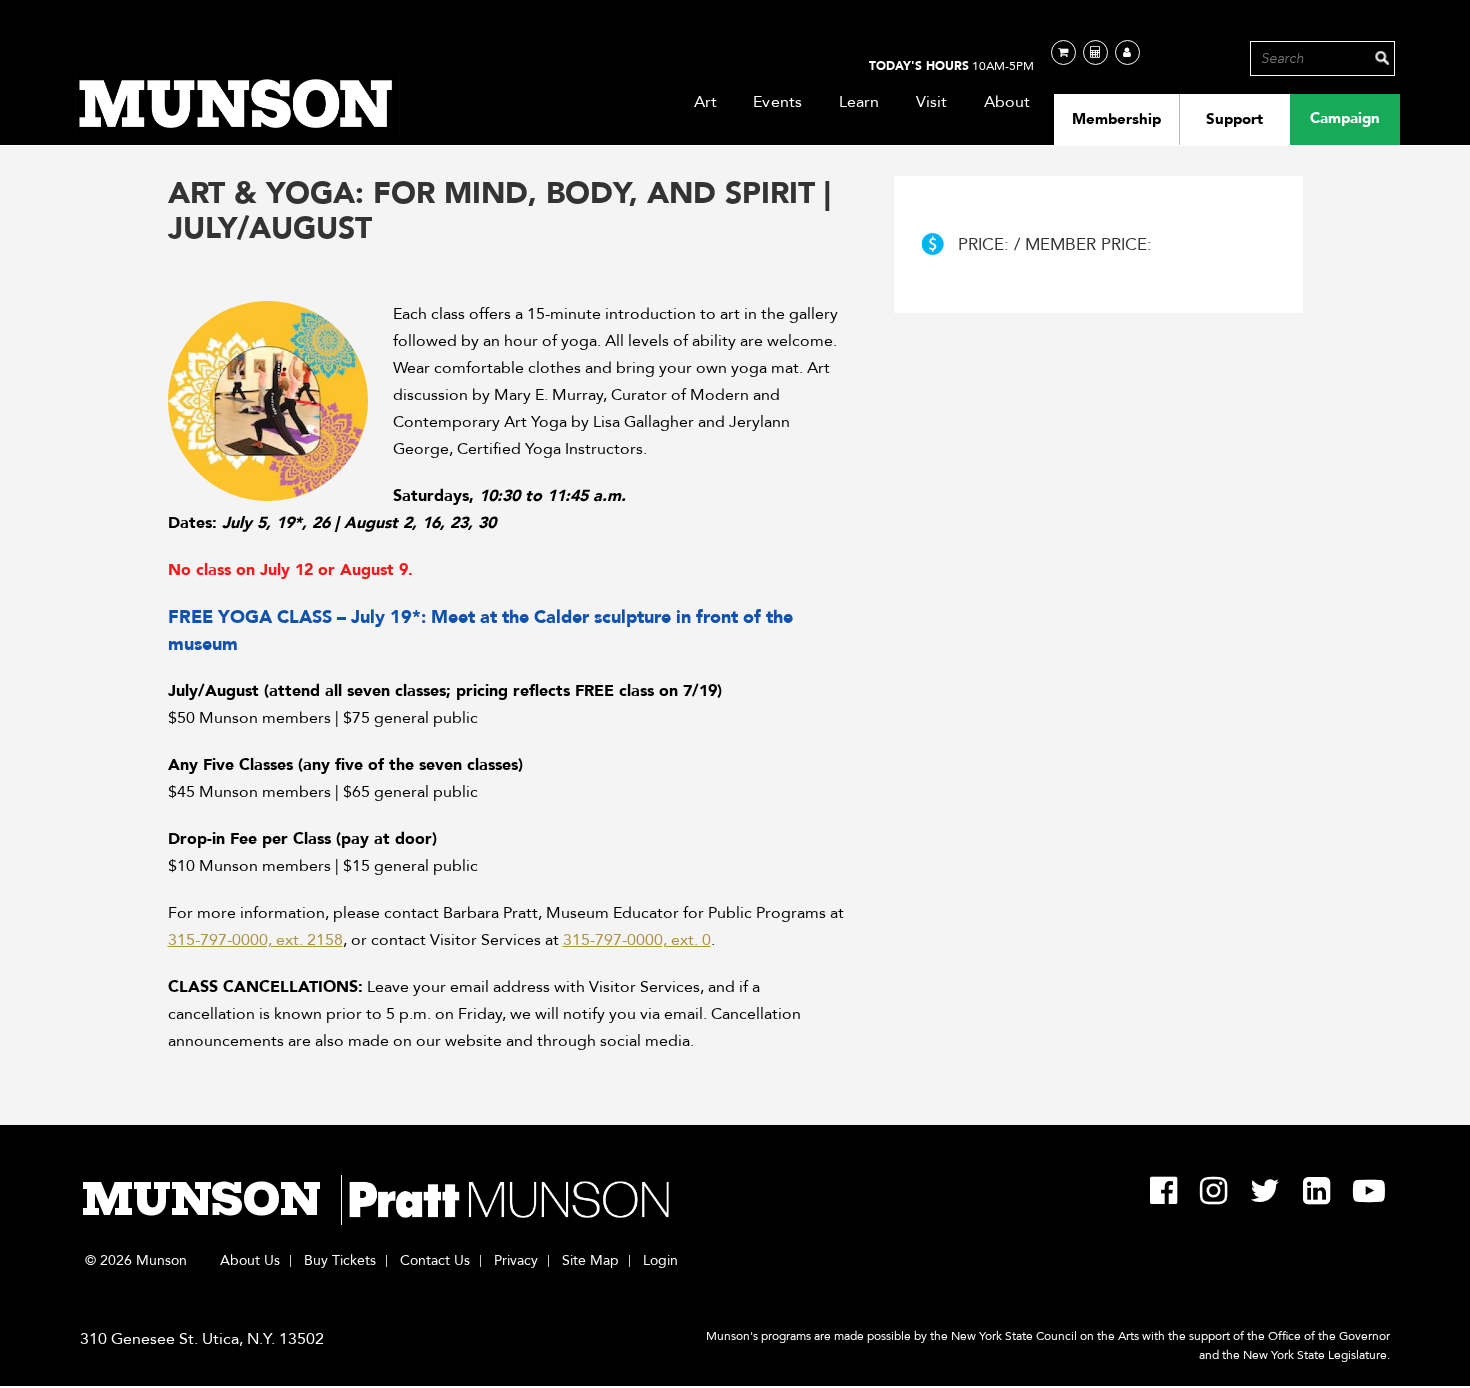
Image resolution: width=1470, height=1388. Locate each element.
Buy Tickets (340, 1261)
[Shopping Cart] (1063, 52)
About (1007, 102)
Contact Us (435, 1261)
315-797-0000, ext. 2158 (255, 940)
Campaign (1345, 118)
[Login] (1127, 52)
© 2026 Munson (136, 1261)
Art (706, 102)
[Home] (237, 104)
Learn (859, 102)
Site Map (590, 1261)
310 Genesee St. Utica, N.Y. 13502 (202, 1339)
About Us (250, 1261)
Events (777, 102)
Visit (932, 102)
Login (660, 1261)
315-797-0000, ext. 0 (637, 940)
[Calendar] (1095, 52)
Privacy (516, 1261)
